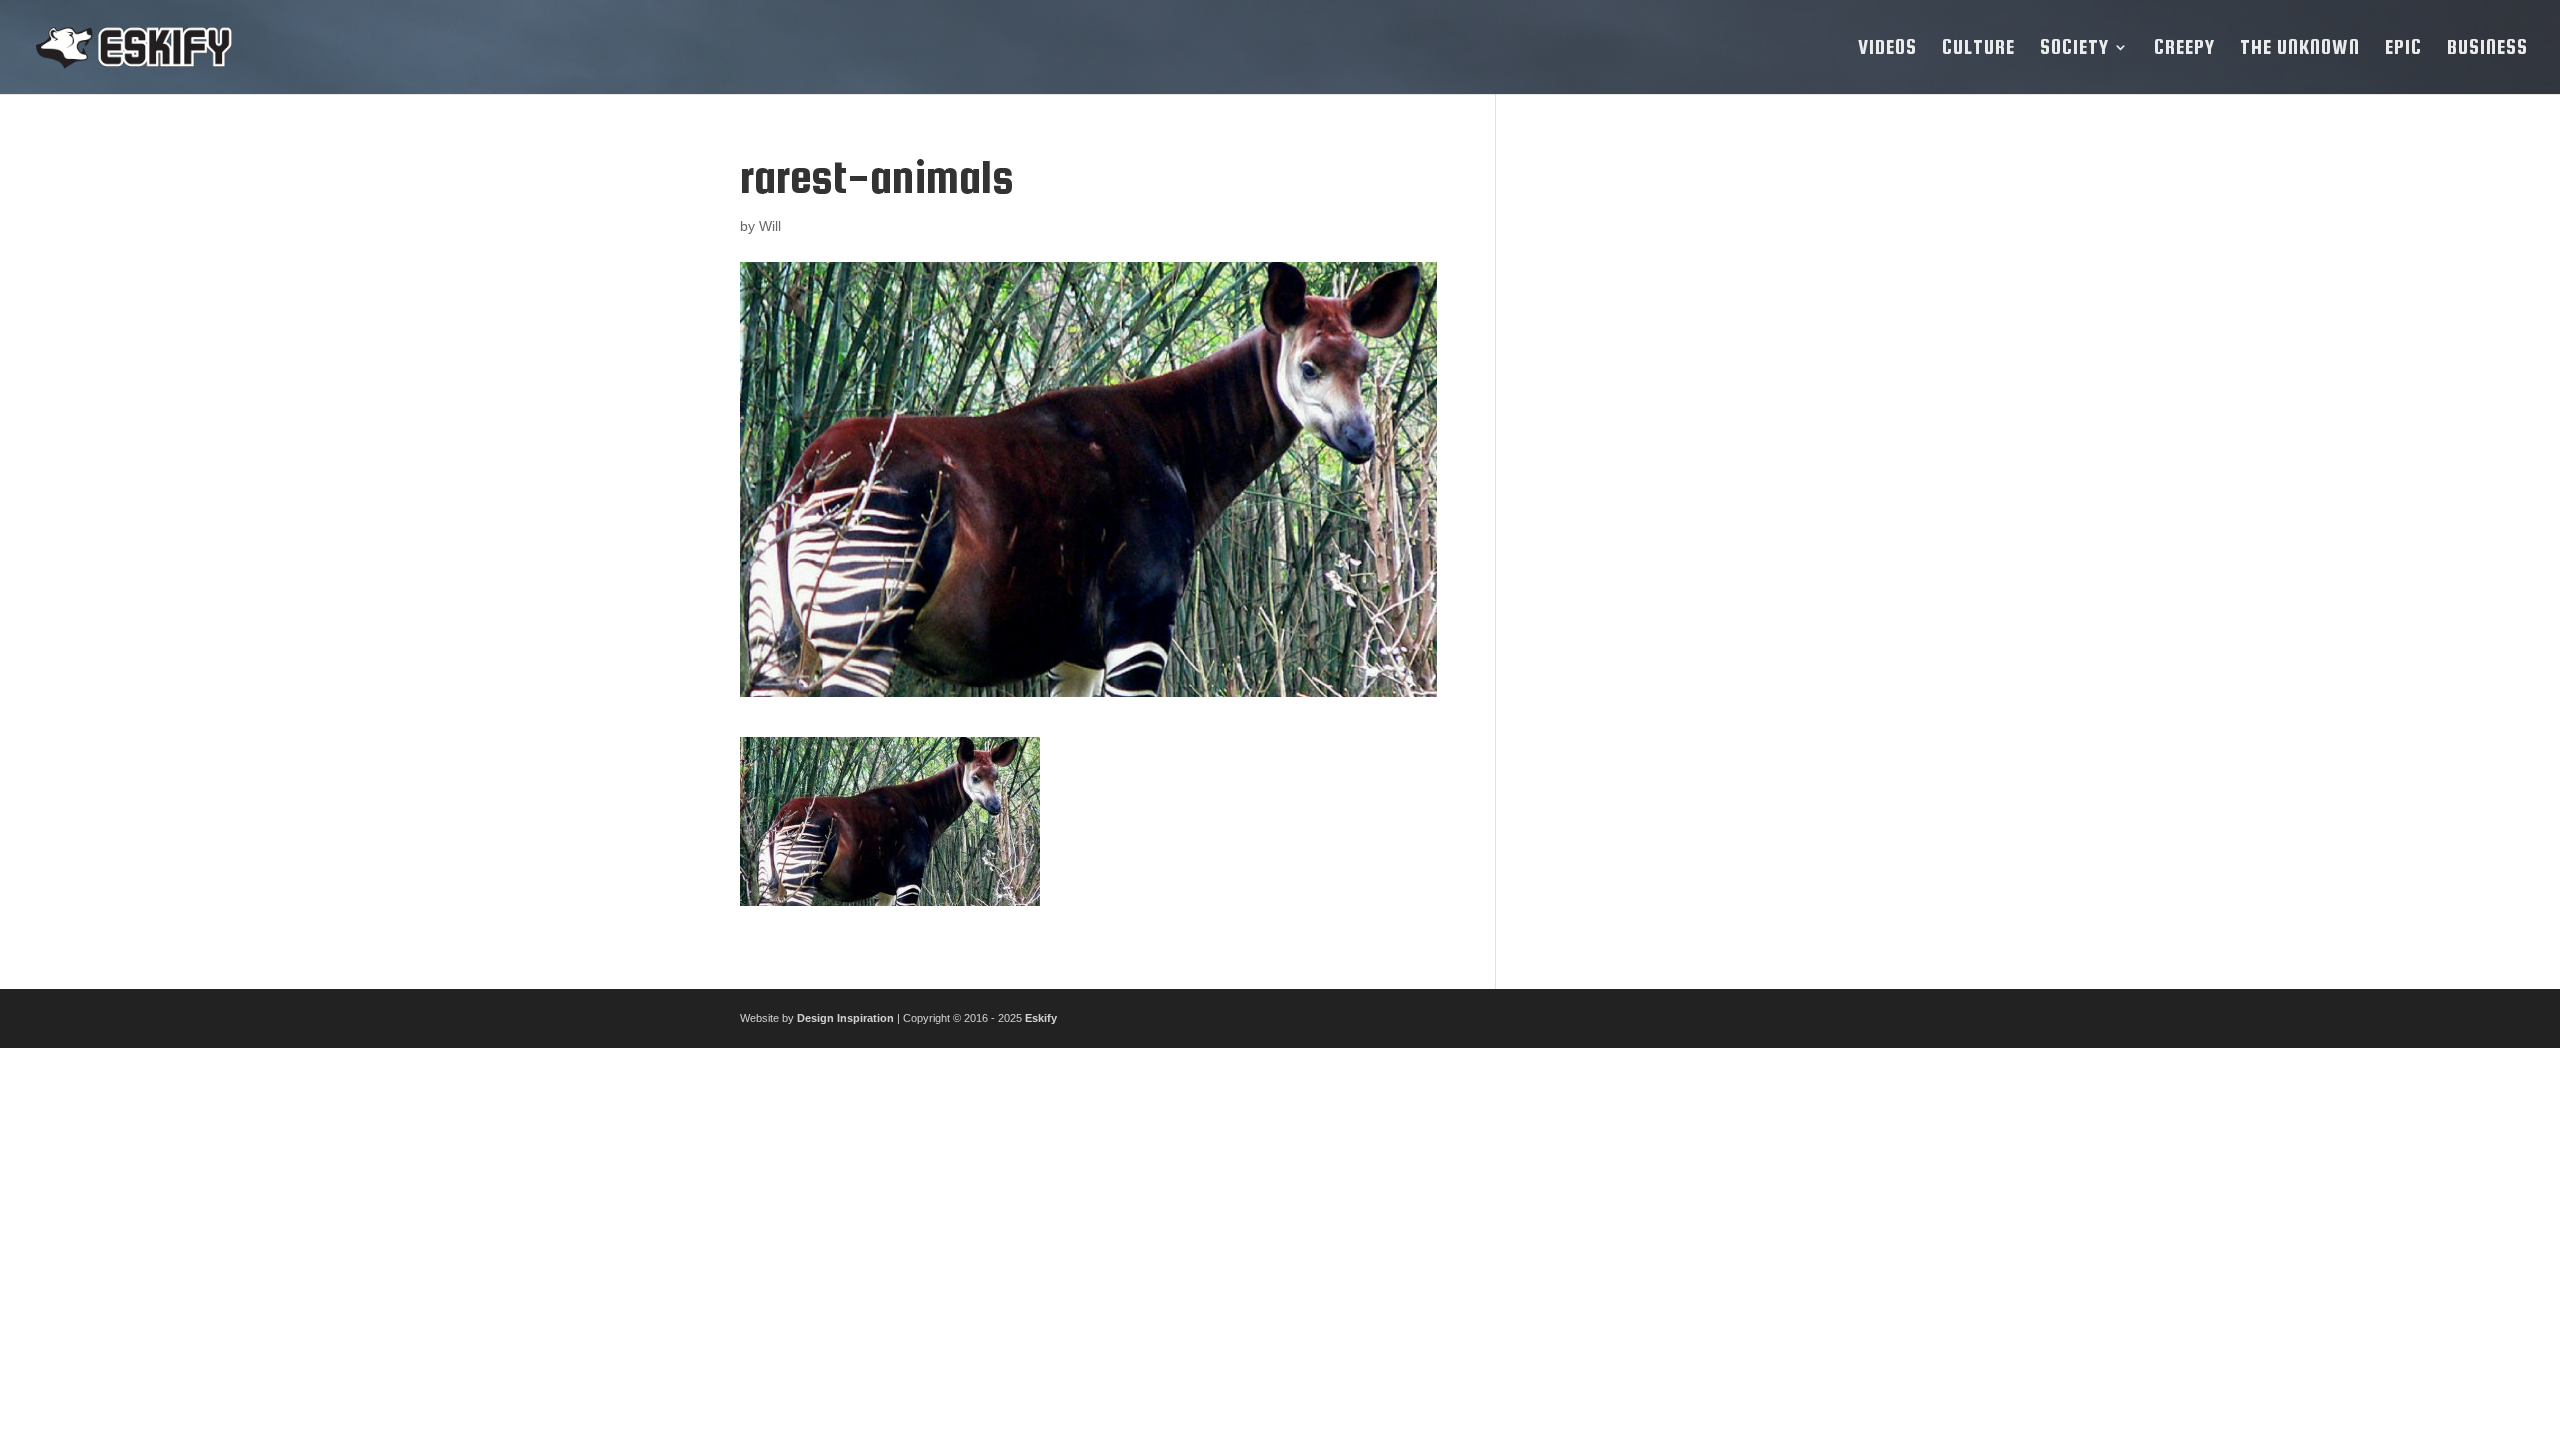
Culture (1978, 49)
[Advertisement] (1673, 452)
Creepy (2184, 49)
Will (770, 226)
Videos (1887, 49)
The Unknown (2300, 49)
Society (2074, 49)
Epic (2403, 49)
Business (2487, 49)
